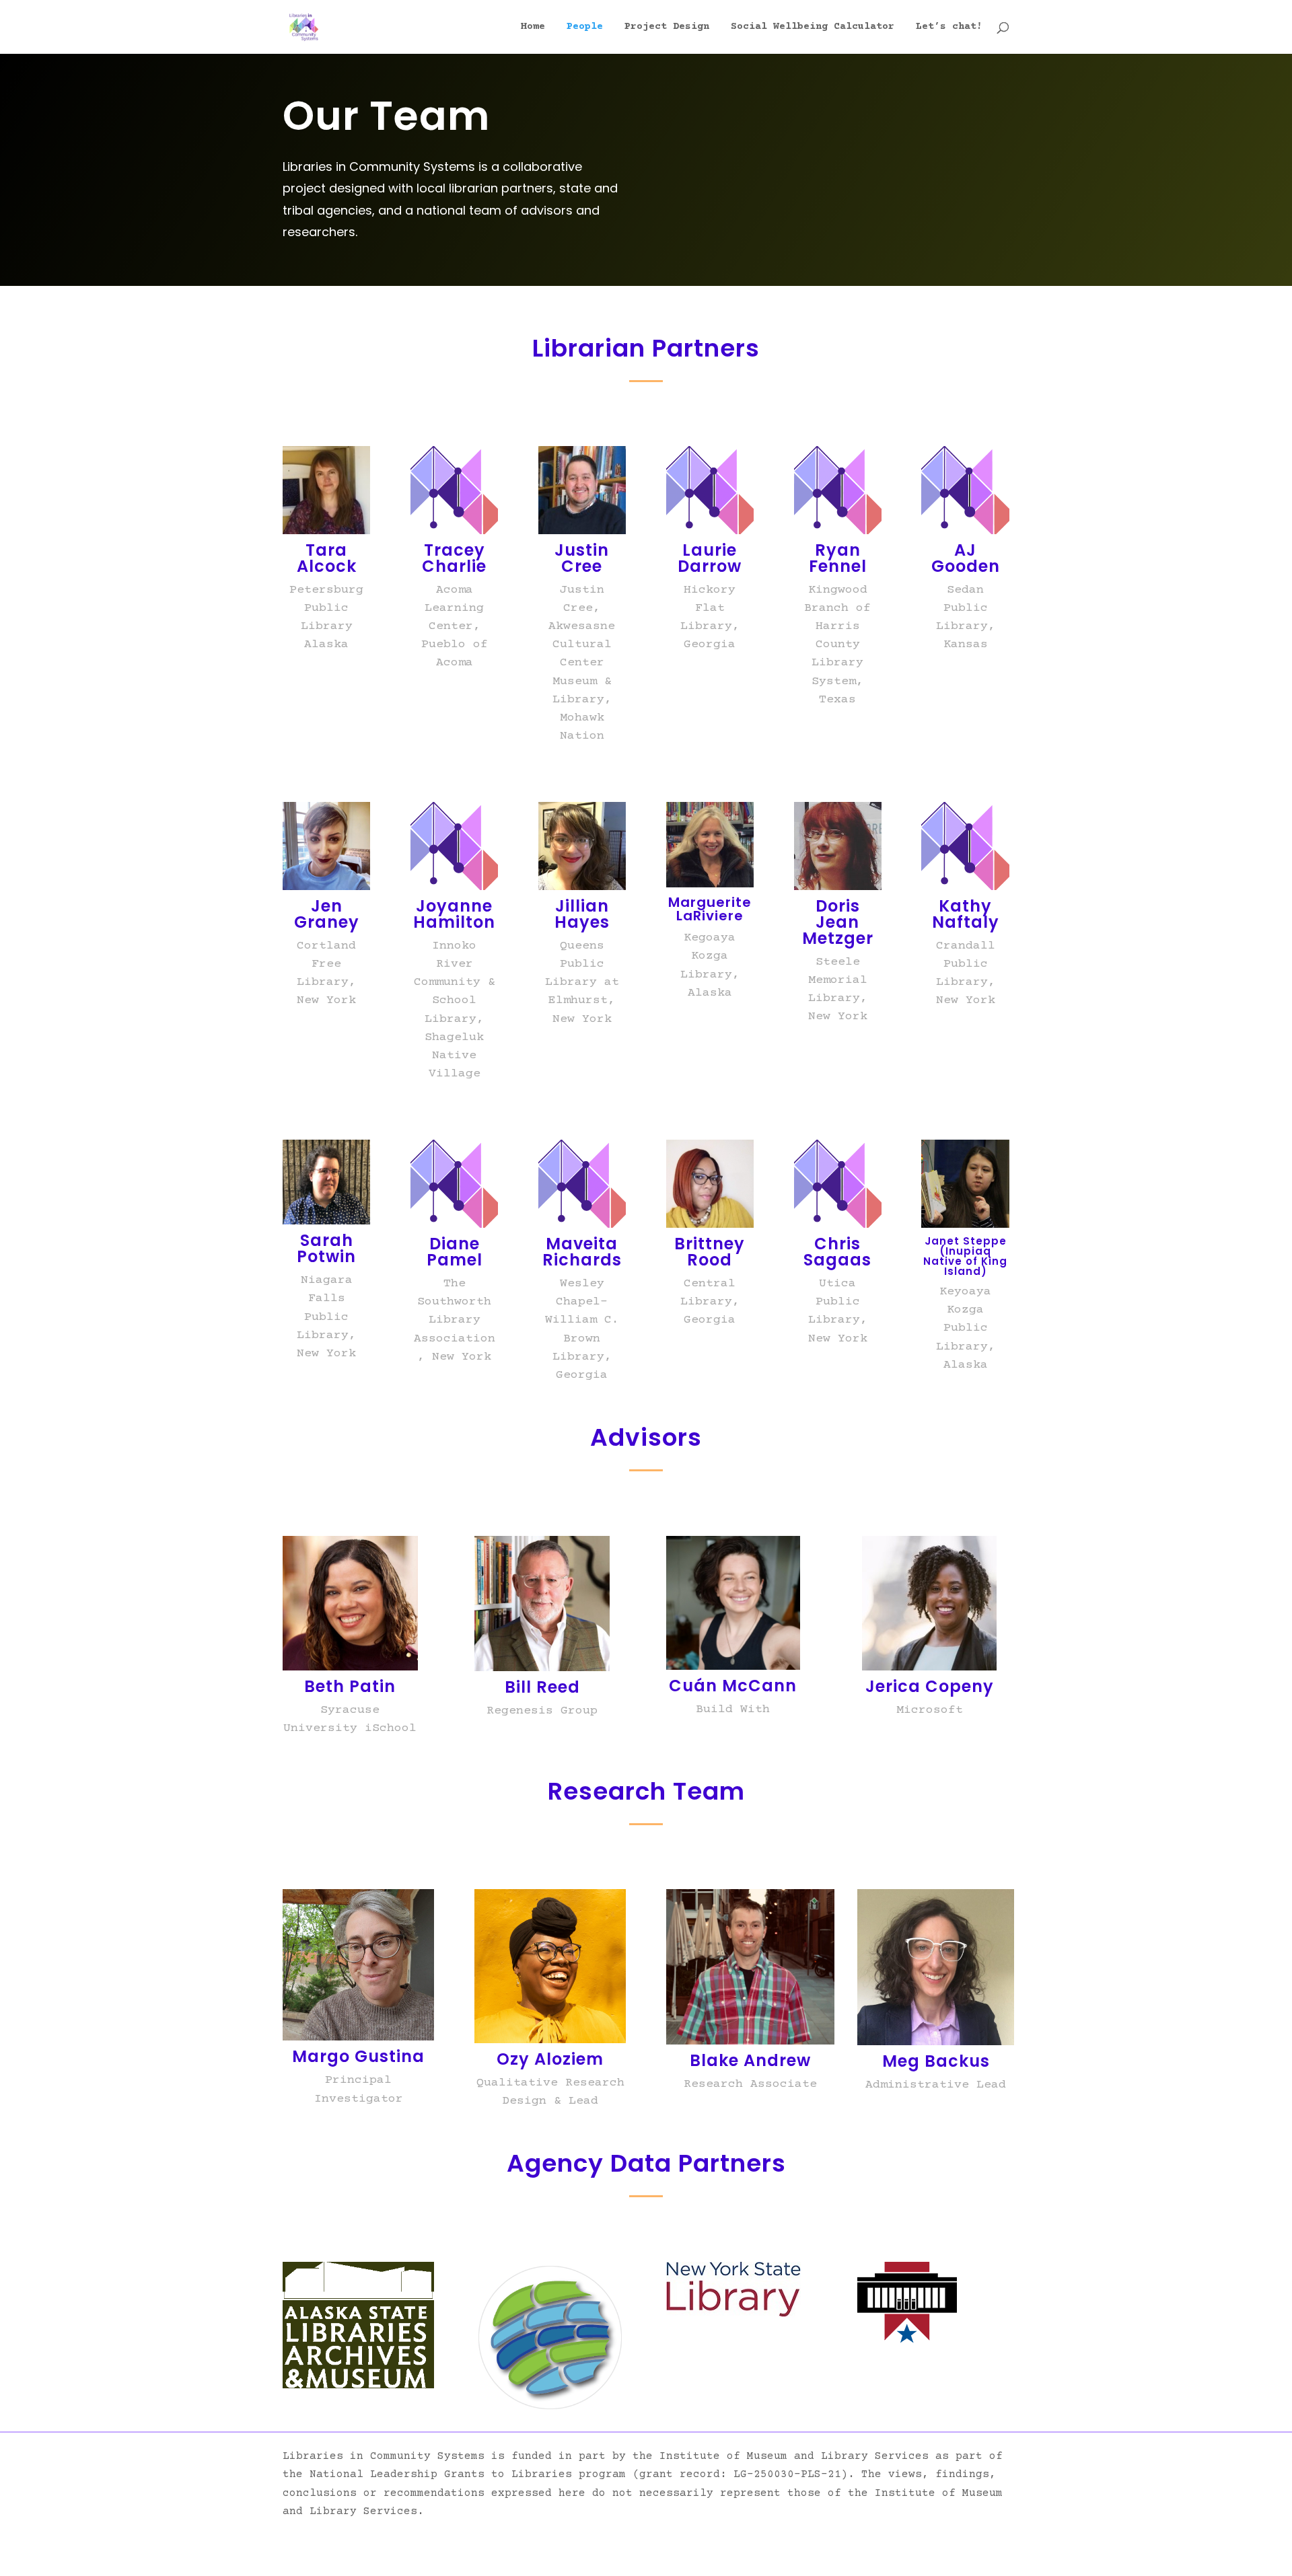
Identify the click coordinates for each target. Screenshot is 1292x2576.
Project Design (667, 27)
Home (533, 27)
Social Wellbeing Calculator (813, 27)
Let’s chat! (949, 27)
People (585, 27)
